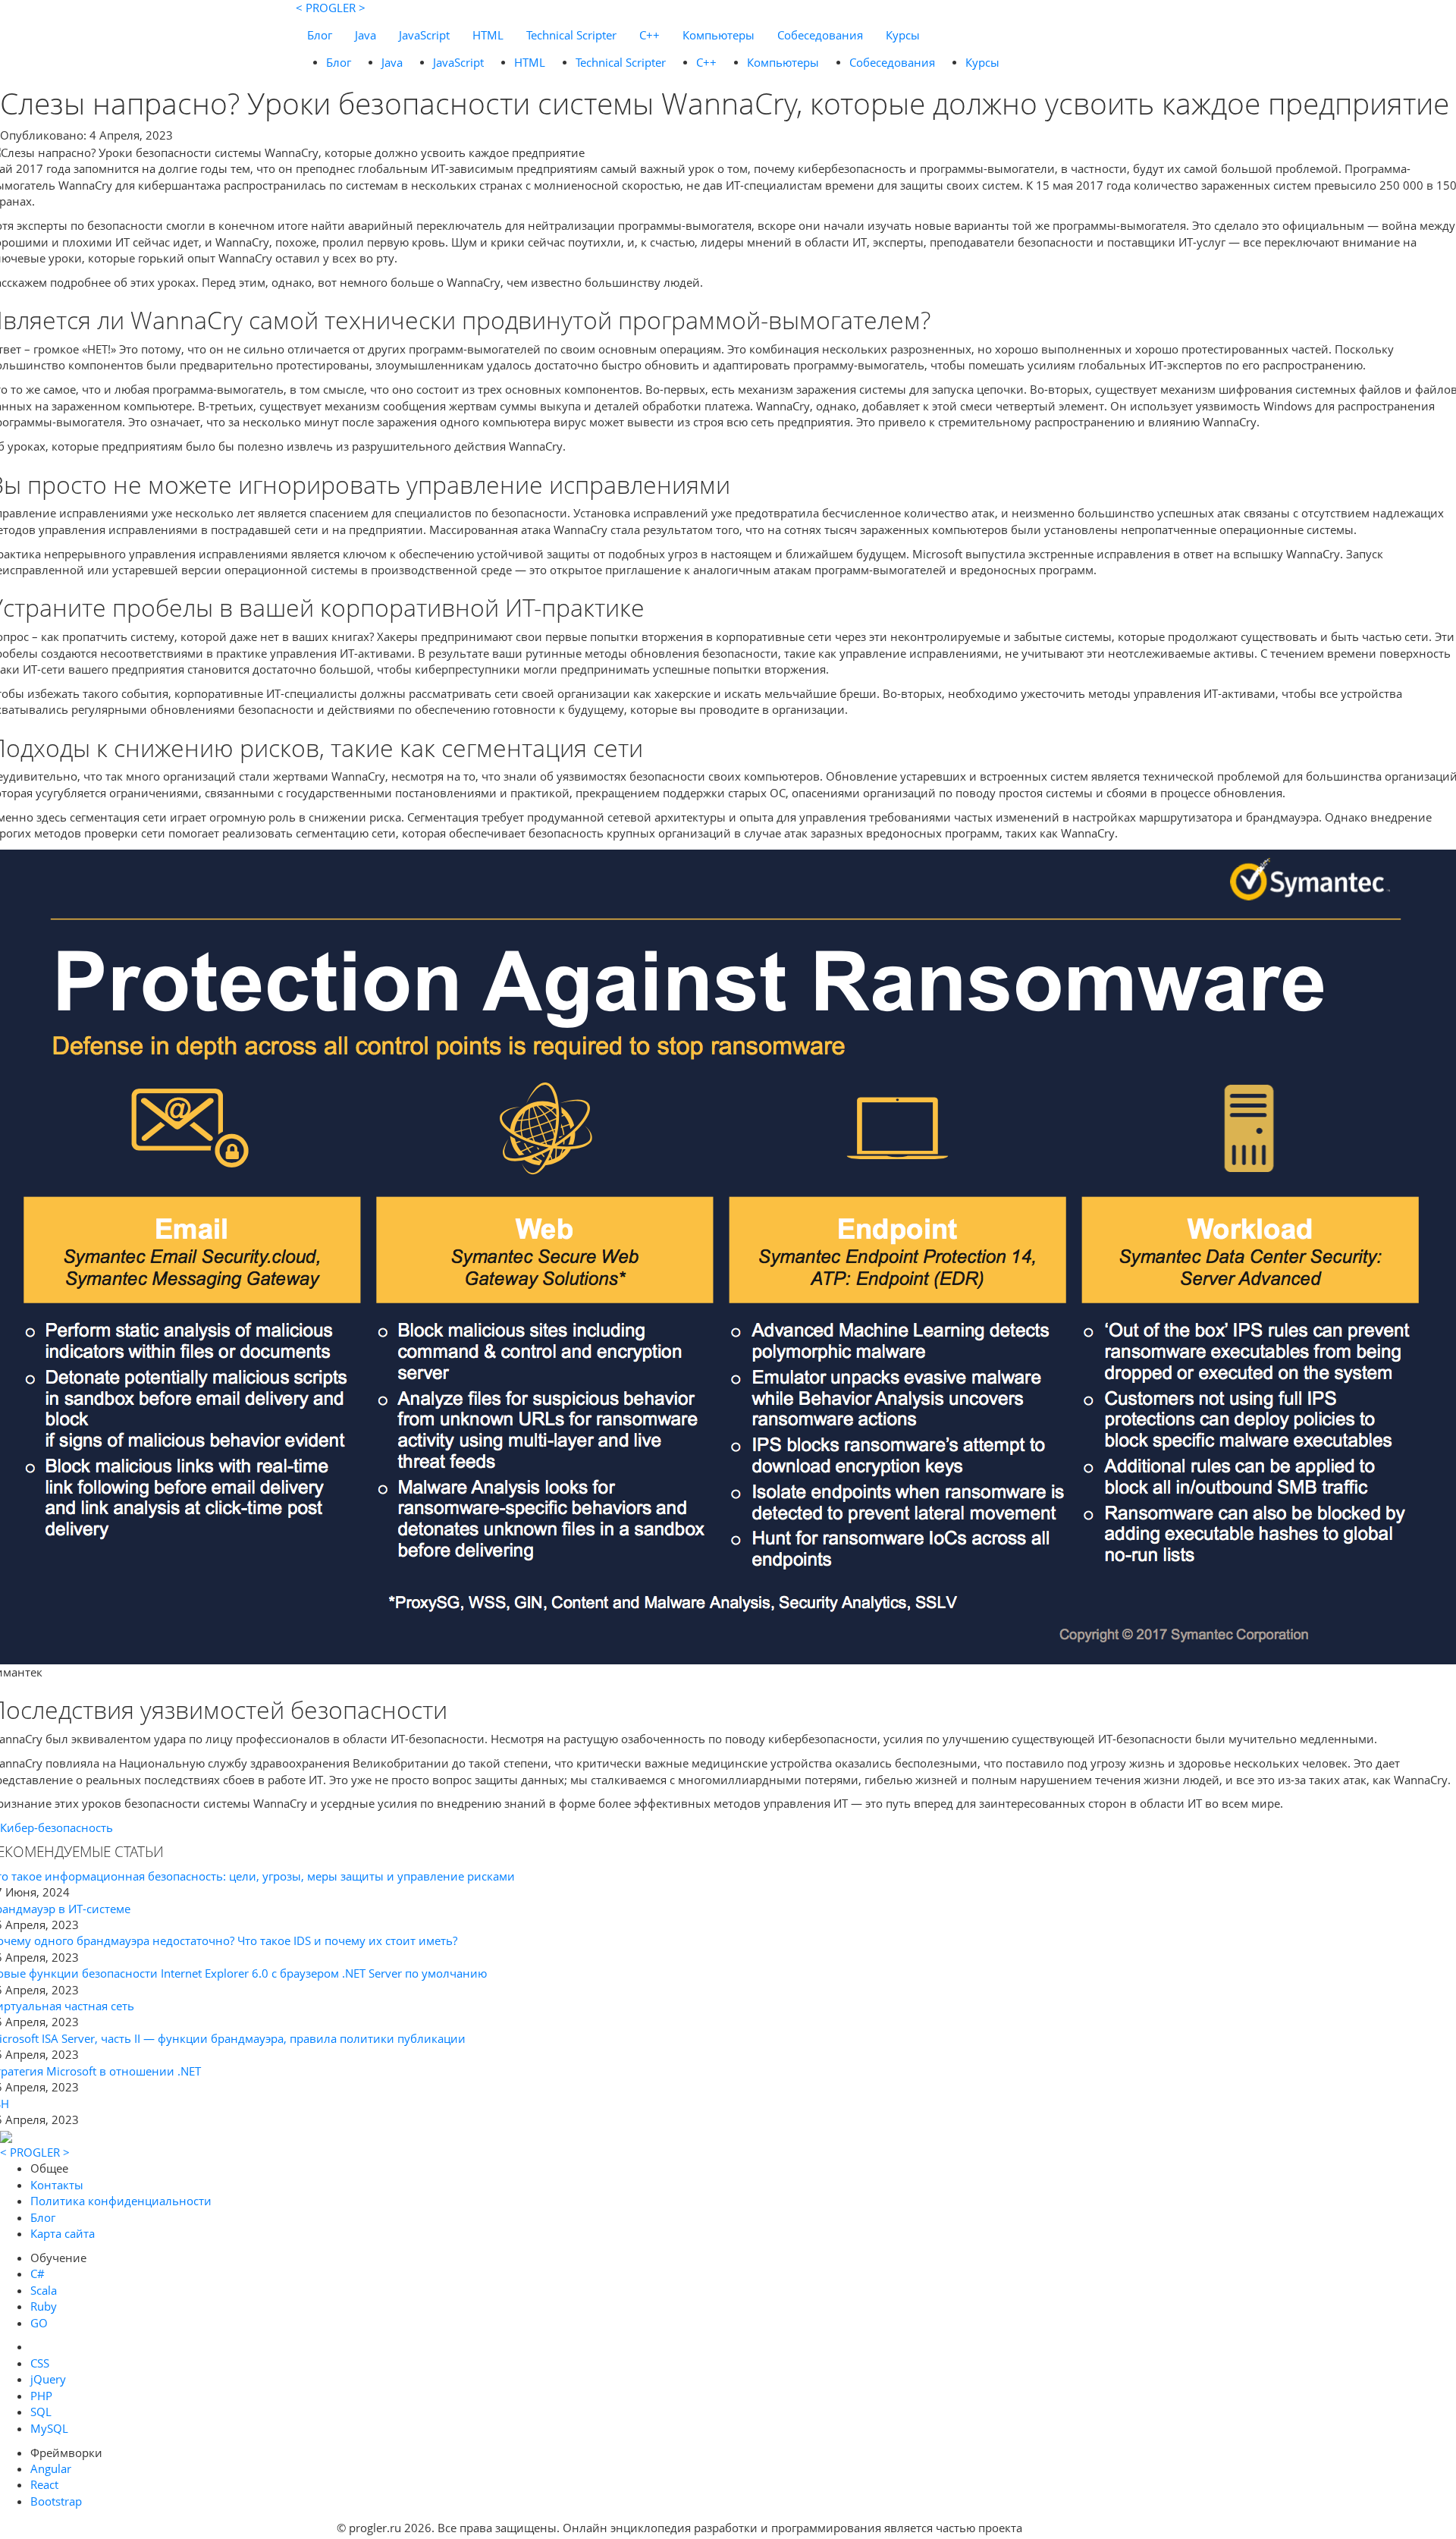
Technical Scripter (571, 35)
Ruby (44, 2306)
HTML (488, 35)
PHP (41, 2396)
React (44, 2484)
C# (38, 2273)
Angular (51, 2468)
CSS (40, 2363)
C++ (650, 35)
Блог (320, 35)
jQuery (48, 2379)
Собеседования (820, 35)
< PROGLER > (331, 8)
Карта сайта (63, 2233)
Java (366, 35)
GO (39, 2323)
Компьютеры (719, 35)
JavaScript (424, 35)
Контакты (57, 2185)
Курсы (903, 35)
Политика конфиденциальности (121, 2201)
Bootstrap (56, 2501)
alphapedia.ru (1073, 2528)
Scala (44, 2290)
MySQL (49, 2428)
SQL (41, 2412)
